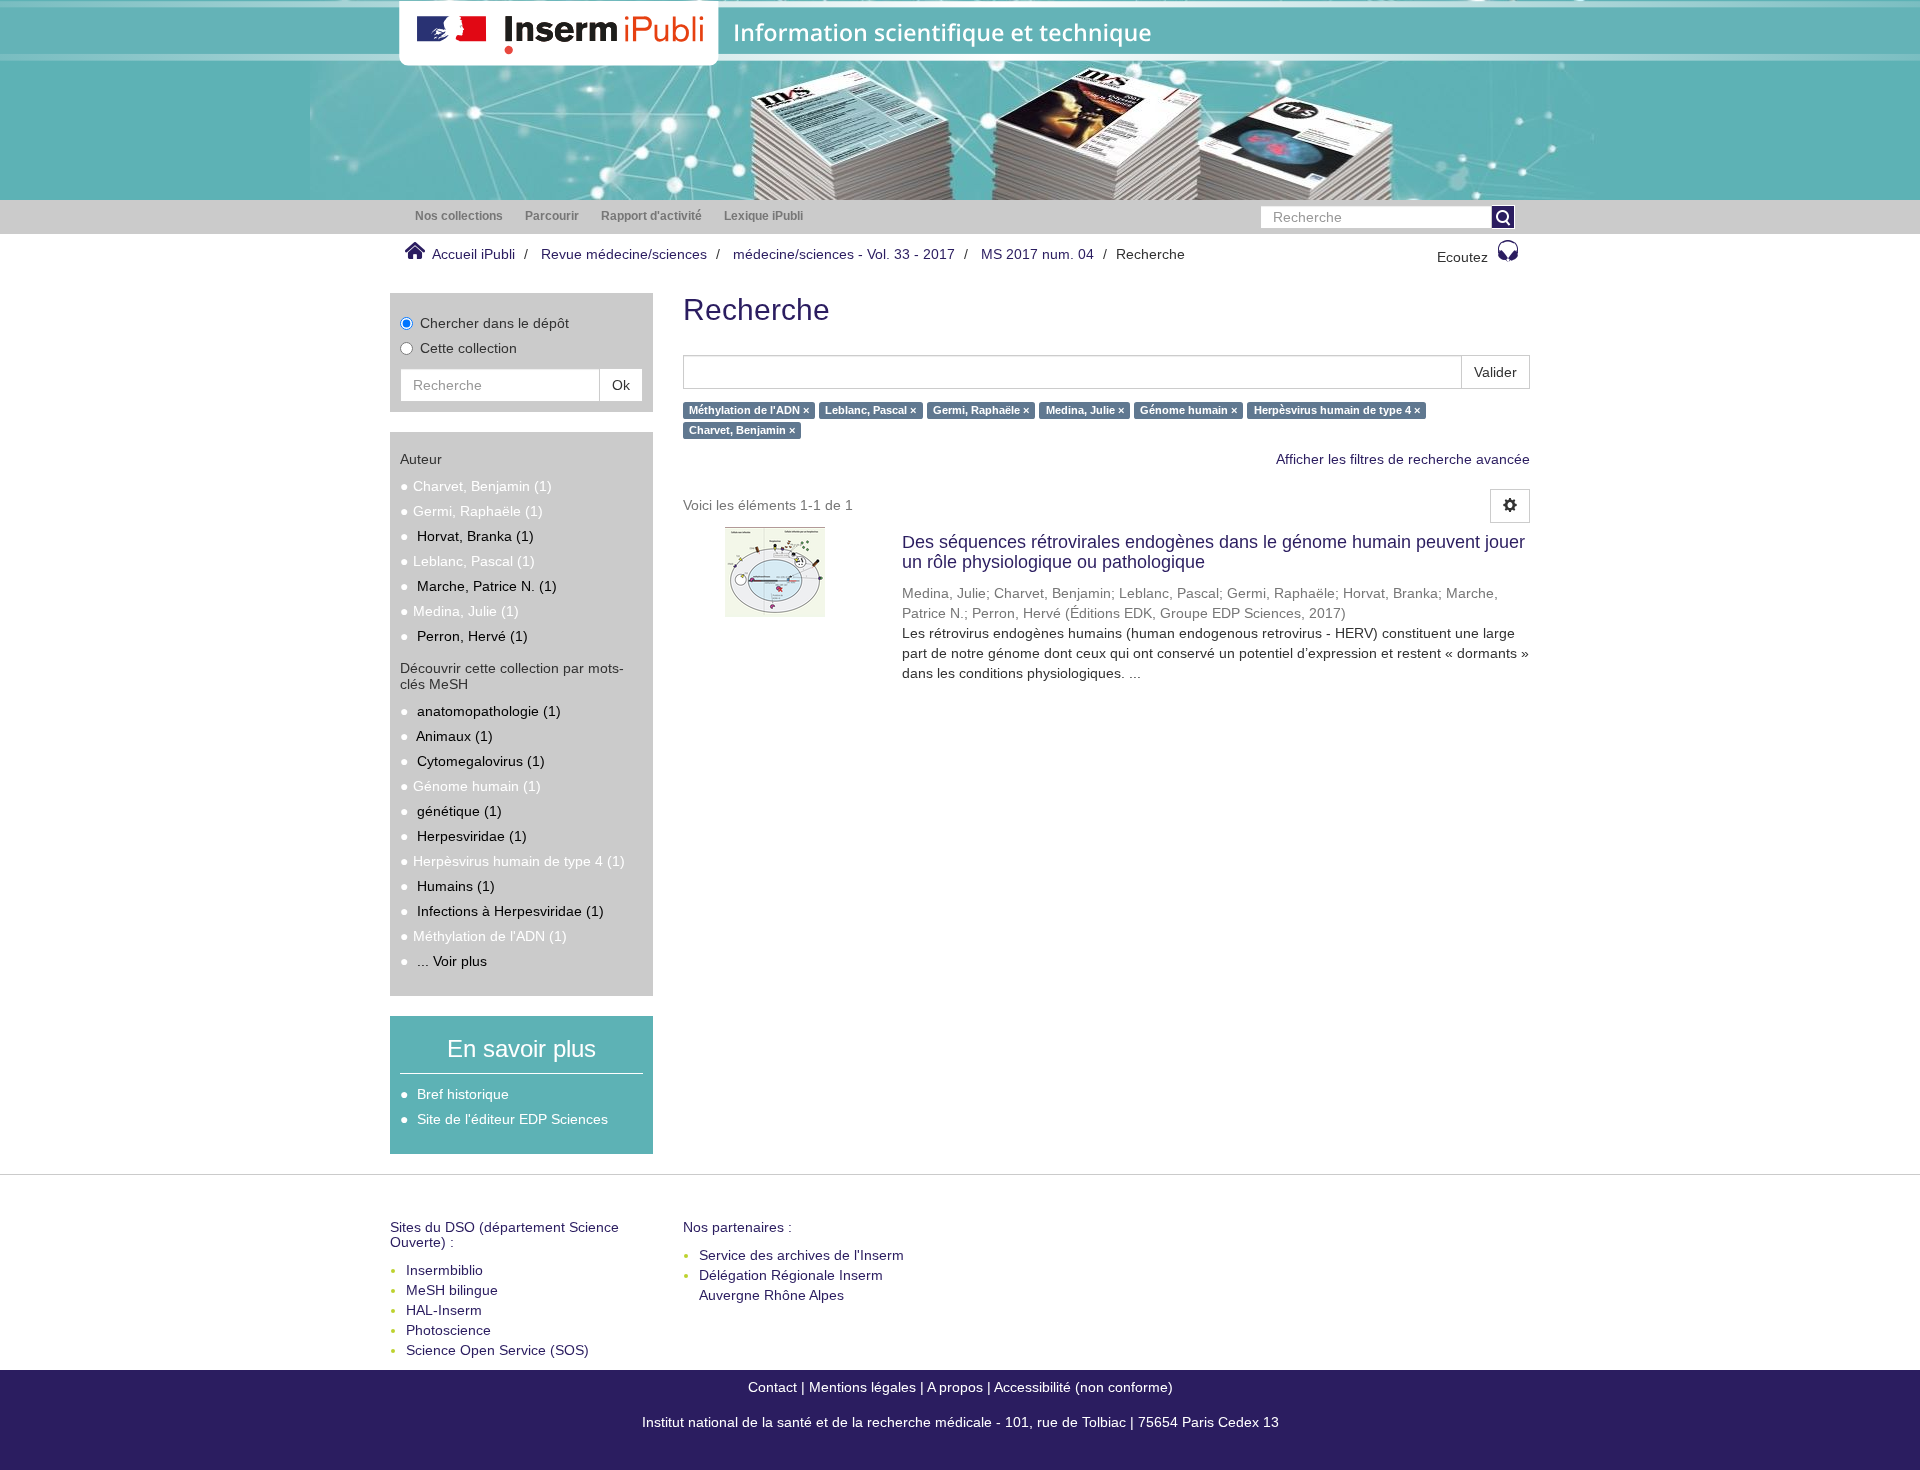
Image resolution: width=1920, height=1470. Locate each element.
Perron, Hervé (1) (472, 636)
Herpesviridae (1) (472, 836)
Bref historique (463, 1094)
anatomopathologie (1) (489, 711)
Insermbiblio (444, 1270)
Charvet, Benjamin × (742, 430)
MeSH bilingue (452, 1290)
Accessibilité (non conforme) (1083, 1387)
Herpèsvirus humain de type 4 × (1337, 410)
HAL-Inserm (444, 1310)
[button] (459, 216)
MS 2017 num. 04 (1037, 254)
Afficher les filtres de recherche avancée (1403, 459)
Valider (1495, 372)
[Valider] (1503, 217)
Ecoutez (1462, 257)
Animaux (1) (454, 736)
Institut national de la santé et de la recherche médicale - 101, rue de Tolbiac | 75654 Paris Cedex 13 (960, 1422)
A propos (955, 1387)
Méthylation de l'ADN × (749, 410)
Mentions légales (862, 1387)
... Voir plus (452, 961)
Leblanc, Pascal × (870, 410)
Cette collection (468, 348)
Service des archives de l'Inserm (801, 1255)
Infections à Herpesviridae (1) (510, 911)
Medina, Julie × (1085, 410)
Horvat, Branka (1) (475, 536)
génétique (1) (459, 811)
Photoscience (448, 1330)
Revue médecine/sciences (624, 254)
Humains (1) (456, 886)
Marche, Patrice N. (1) (487, 586)
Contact (772, 1387)
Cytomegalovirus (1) (481, 761)
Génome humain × (1188, 410)
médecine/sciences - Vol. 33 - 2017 (844, 254)
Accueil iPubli (473, 254)
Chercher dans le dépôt (494, 323)
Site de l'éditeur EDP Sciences (512, 1119)
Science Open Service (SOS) (497, 1350)
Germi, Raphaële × (981, 410)
